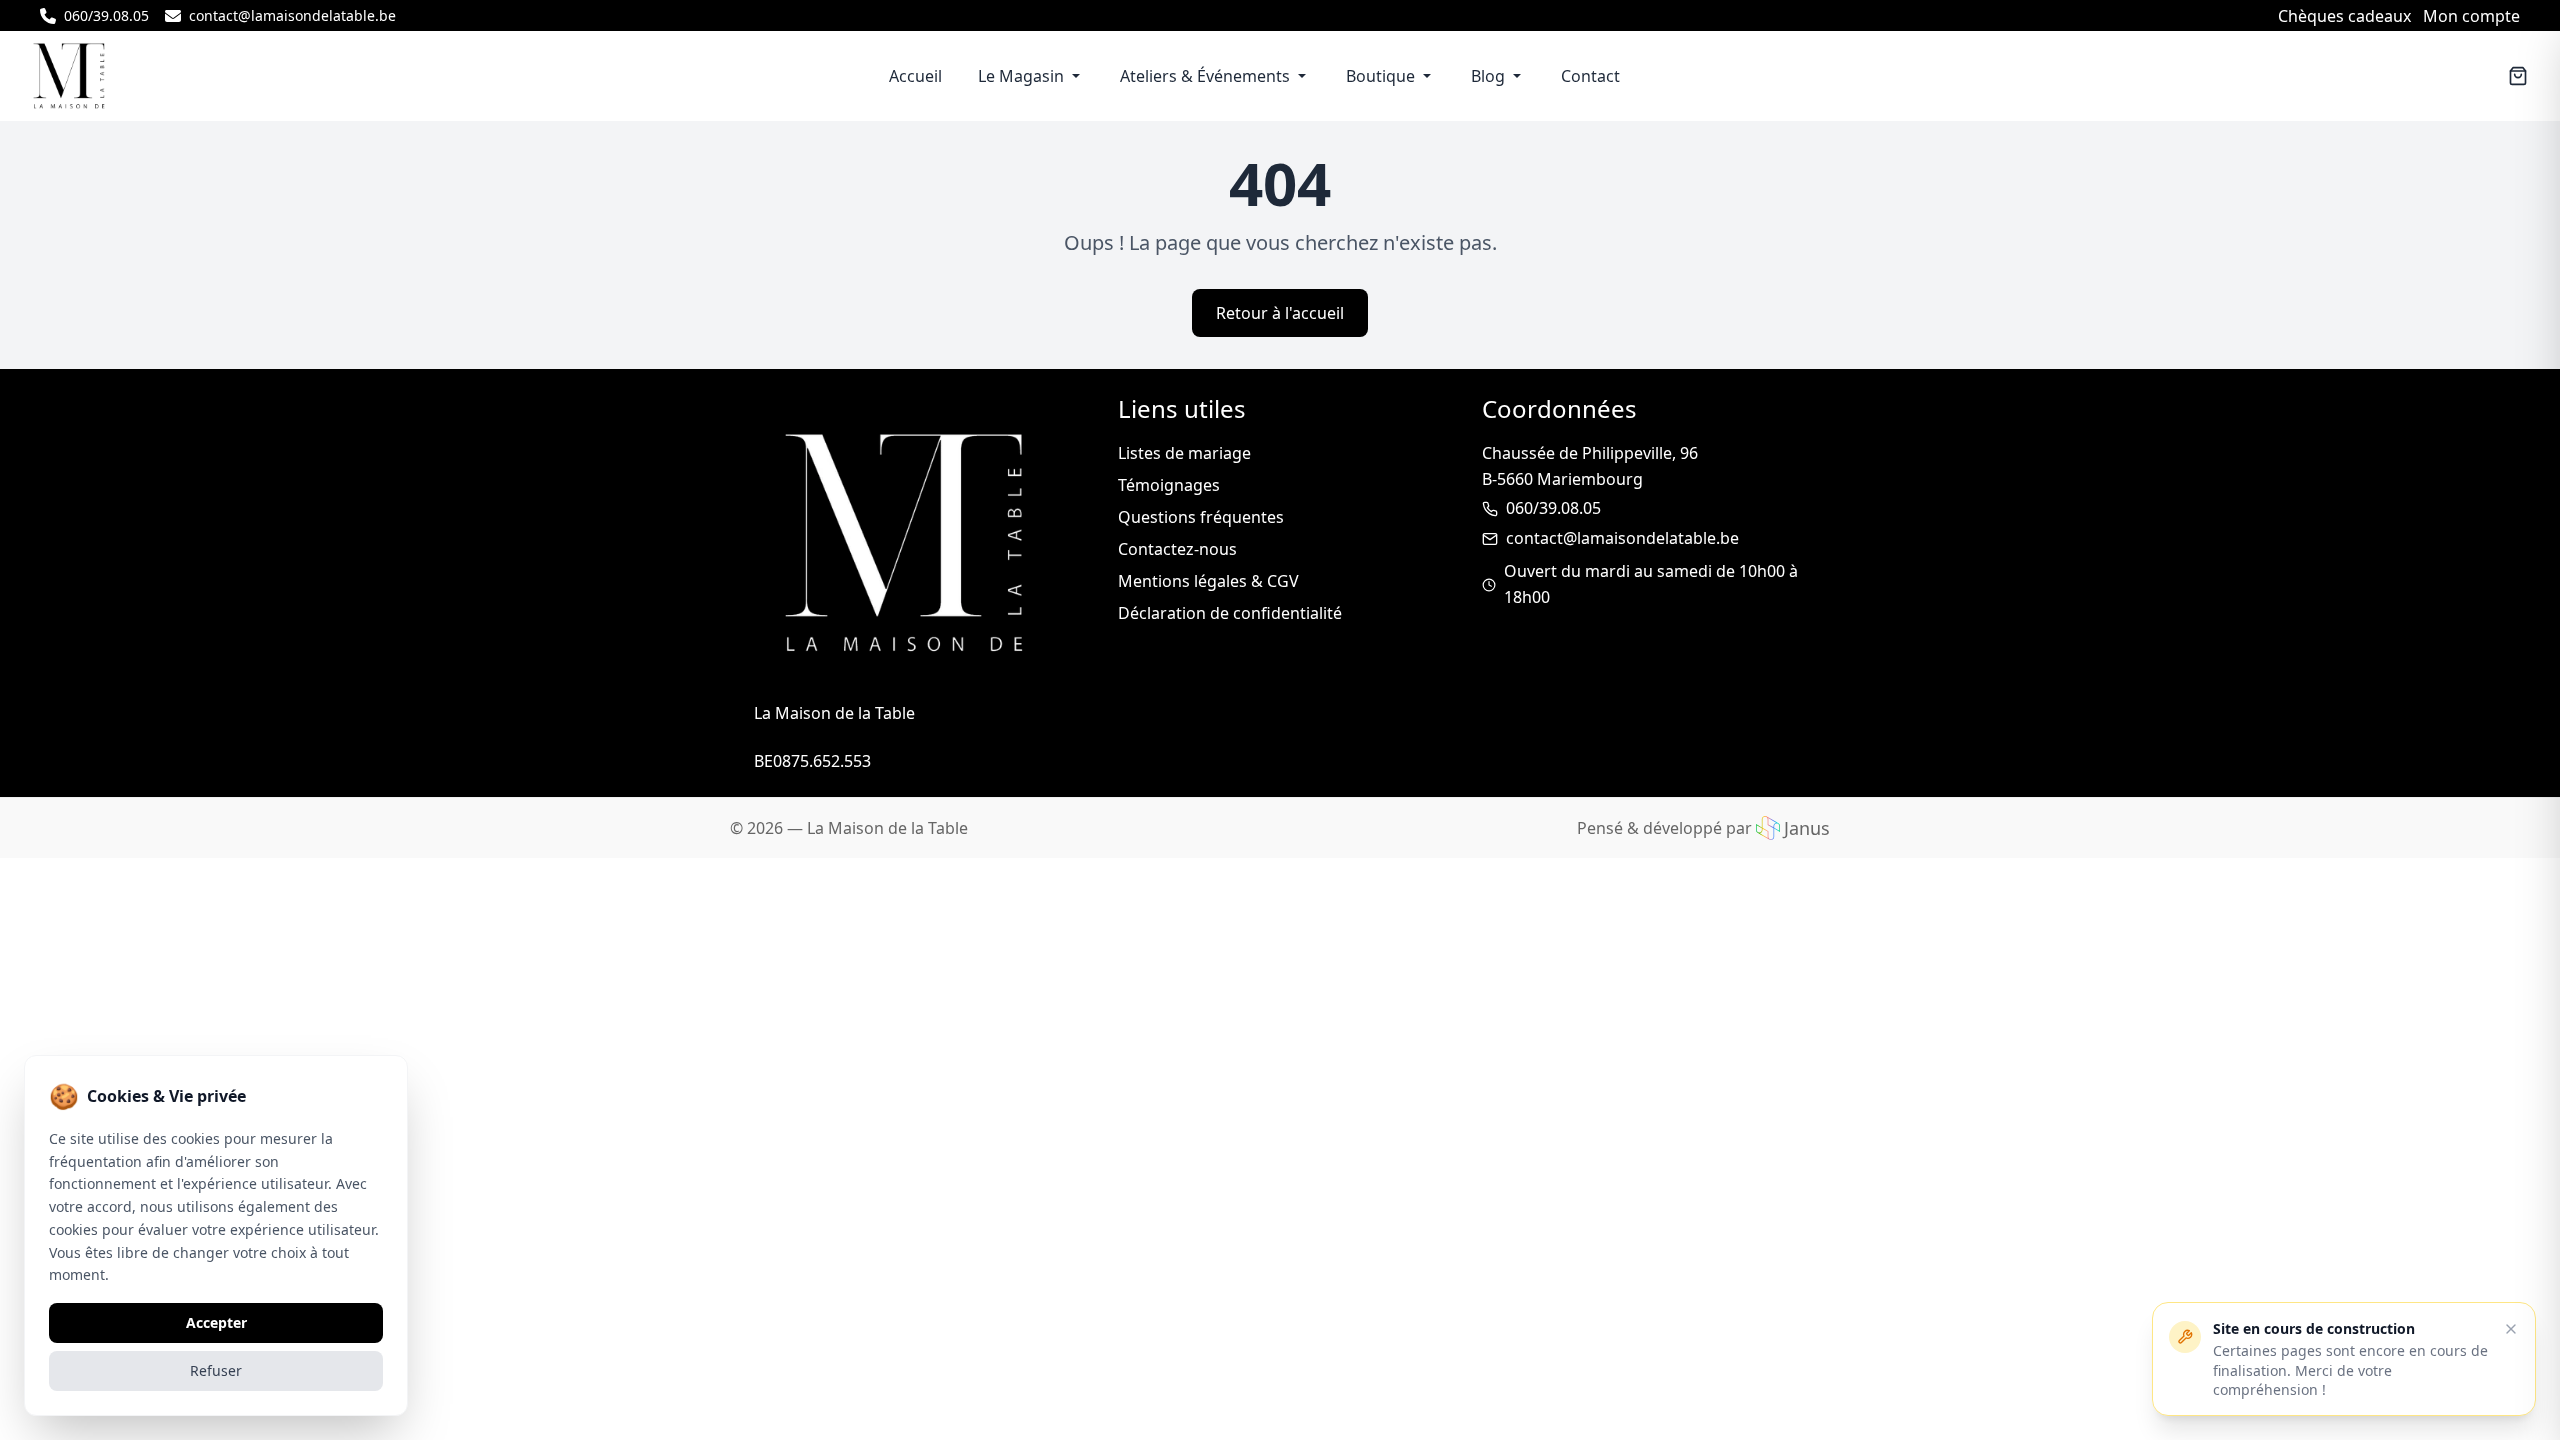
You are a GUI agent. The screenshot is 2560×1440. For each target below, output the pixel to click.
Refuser (216, 1370)
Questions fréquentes (1201, 517)
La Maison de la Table (887, 828)
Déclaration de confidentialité (1230, 613)
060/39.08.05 (1553, 508)
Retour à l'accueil (1280, 313)
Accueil (915, 76)
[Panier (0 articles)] (2518, 76)
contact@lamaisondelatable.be (1622, 538)
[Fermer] (2511, 1329)
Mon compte (2471, 16)
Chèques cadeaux (2344, 16)
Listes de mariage (1184, 453)
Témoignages (1169, 485)
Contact (1590, 76)
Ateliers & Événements (1205, 76)
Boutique (1380, 76)
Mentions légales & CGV (1208, 581)
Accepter (216, 1322)
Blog (1488, 76)
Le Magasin (1021, 76)
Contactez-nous (1177, 549)
